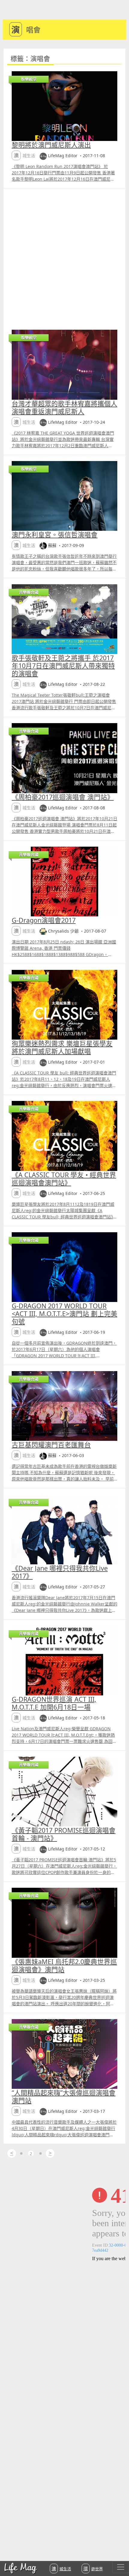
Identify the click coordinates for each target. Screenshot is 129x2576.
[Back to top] (118, 2552)
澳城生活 (61, 2568)
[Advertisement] (64, 256)
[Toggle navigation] (121, 2567)
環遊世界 (93, 2568)
